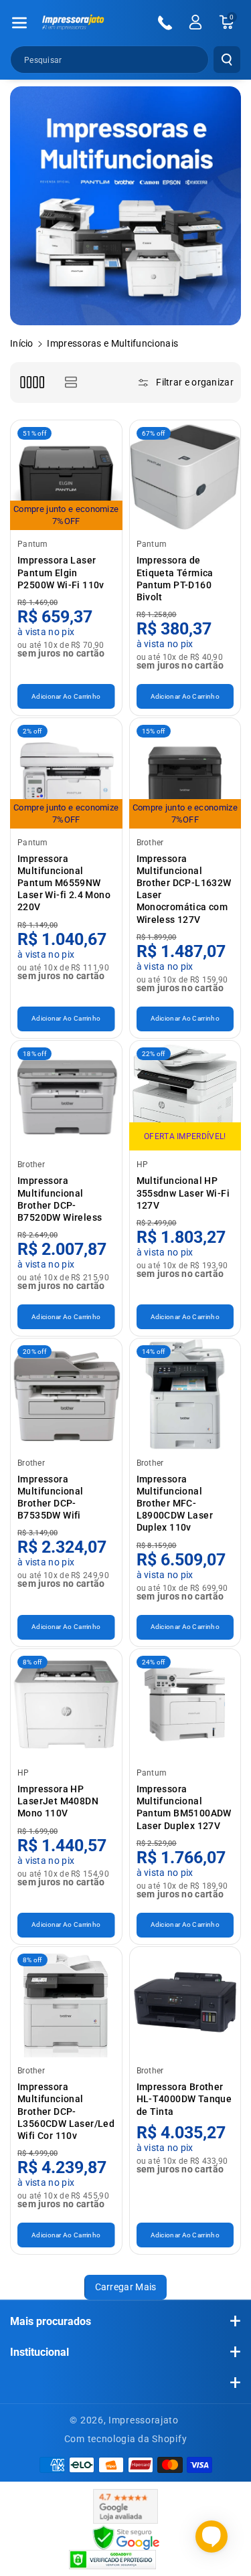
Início (22, 343)
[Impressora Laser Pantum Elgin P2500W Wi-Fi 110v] (66, 476)
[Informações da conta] (195, 22)
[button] (19, 23)
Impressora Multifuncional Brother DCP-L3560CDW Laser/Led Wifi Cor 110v (66, 2111)
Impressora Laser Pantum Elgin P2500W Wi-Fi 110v (61, 572)
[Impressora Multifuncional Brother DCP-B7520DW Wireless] (66, 1096)
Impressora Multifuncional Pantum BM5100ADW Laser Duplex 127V (184, 1807)
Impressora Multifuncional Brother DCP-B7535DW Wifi (51, 1497)
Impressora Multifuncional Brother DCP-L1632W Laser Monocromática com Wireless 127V (184, 889)
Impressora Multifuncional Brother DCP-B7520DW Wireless (60, 1199)
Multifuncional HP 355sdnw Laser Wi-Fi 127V (183, 1193)
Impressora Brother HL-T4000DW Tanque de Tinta (184, 2099)
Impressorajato (144, 2420)
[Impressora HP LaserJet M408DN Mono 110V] (66, 1705)
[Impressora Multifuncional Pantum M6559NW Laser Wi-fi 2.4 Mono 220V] (66, 774)
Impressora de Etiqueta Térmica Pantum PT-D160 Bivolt (175, 579)
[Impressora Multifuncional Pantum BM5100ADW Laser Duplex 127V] (185, 1705)
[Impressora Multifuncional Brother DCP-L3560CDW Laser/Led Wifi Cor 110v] (66, 2002)
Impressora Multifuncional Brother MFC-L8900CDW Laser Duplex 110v (175, 1504)
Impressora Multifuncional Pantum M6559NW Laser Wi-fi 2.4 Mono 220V (64, 883)
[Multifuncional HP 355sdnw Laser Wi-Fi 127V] (185, 1096)
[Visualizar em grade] (32, 382)
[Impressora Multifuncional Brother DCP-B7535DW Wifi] (66, 1394)
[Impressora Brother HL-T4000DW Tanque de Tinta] (185, 2002)
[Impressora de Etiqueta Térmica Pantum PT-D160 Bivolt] (185, 476)
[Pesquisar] (227, 60)
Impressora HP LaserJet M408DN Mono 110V (58, 1801)
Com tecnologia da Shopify (126, 2439)
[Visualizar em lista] (71, 382)
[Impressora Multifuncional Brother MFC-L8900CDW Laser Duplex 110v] (185, 1394)
